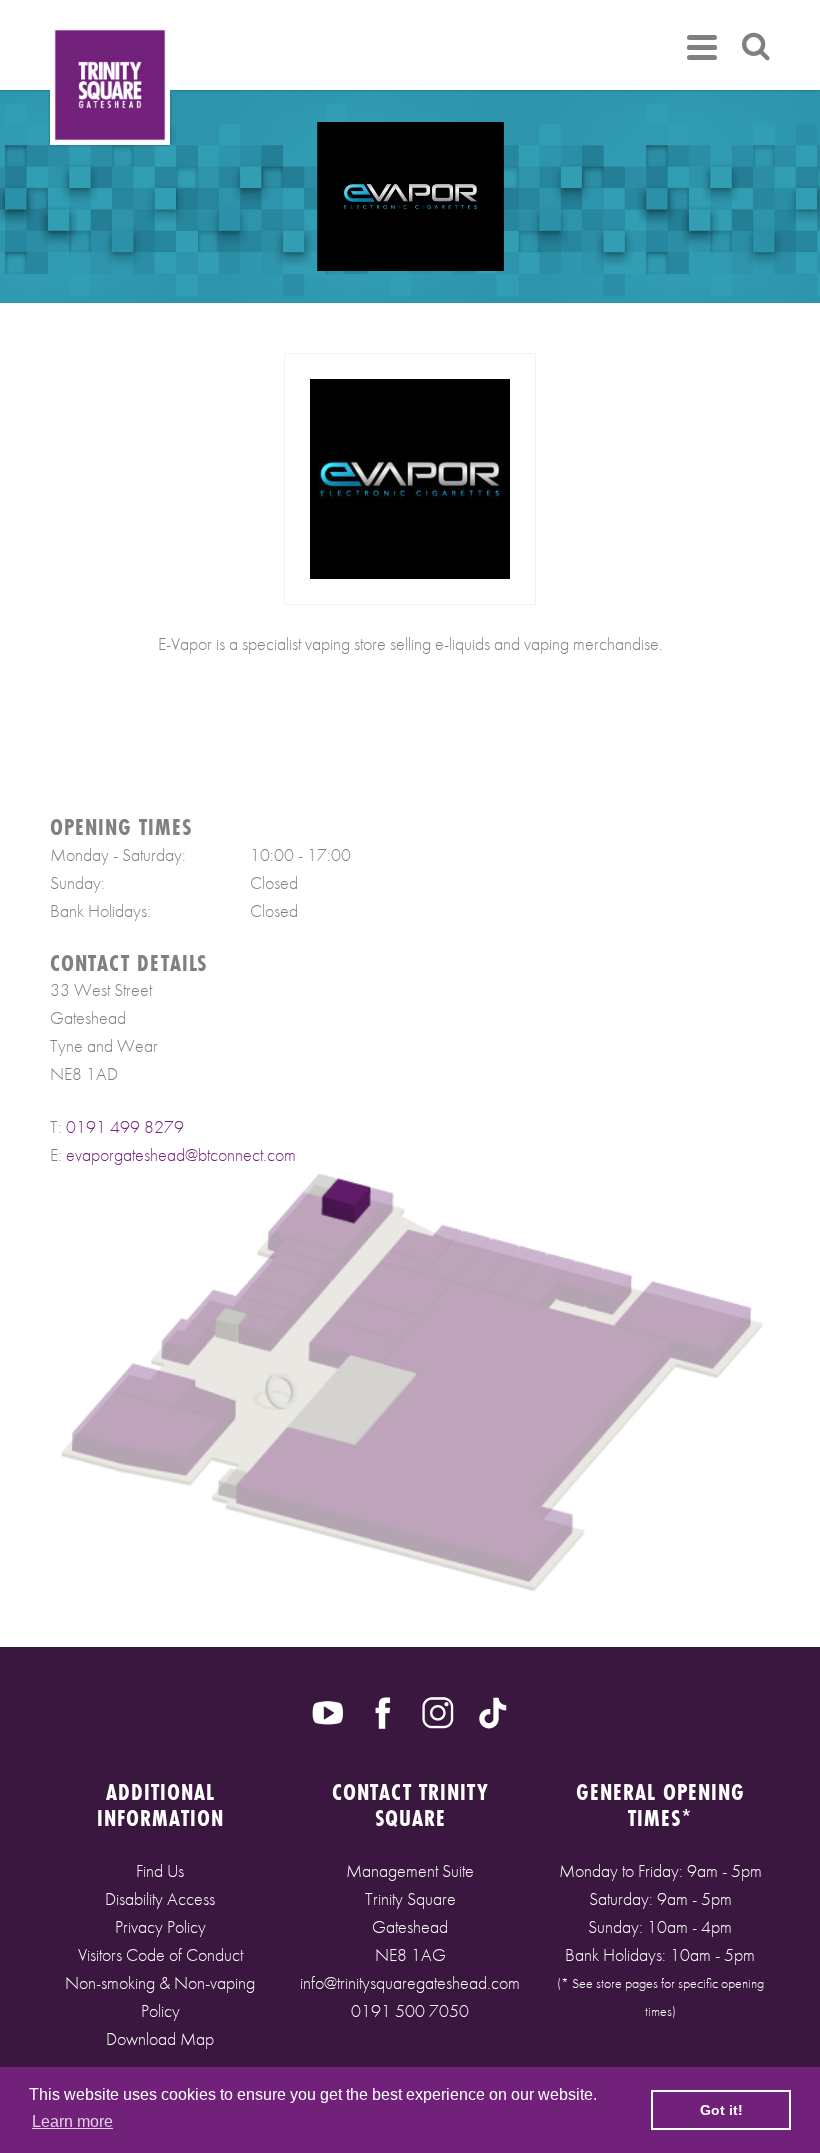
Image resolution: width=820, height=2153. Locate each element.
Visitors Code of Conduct (160, 1954)
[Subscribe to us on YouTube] (328, 1711)
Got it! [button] (721, 2110)
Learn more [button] (72, 2121)
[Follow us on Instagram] (438, 1711)
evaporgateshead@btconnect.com (181, 1154)
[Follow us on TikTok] (493, 1711)
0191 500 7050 (410, 2010)
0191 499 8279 (125, 1126)
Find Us (160, 1870)
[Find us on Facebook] (383, 1711)
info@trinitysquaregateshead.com (410, 1982)
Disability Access (160, 1898)
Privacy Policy (160, 1926)
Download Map (160, 2038)
